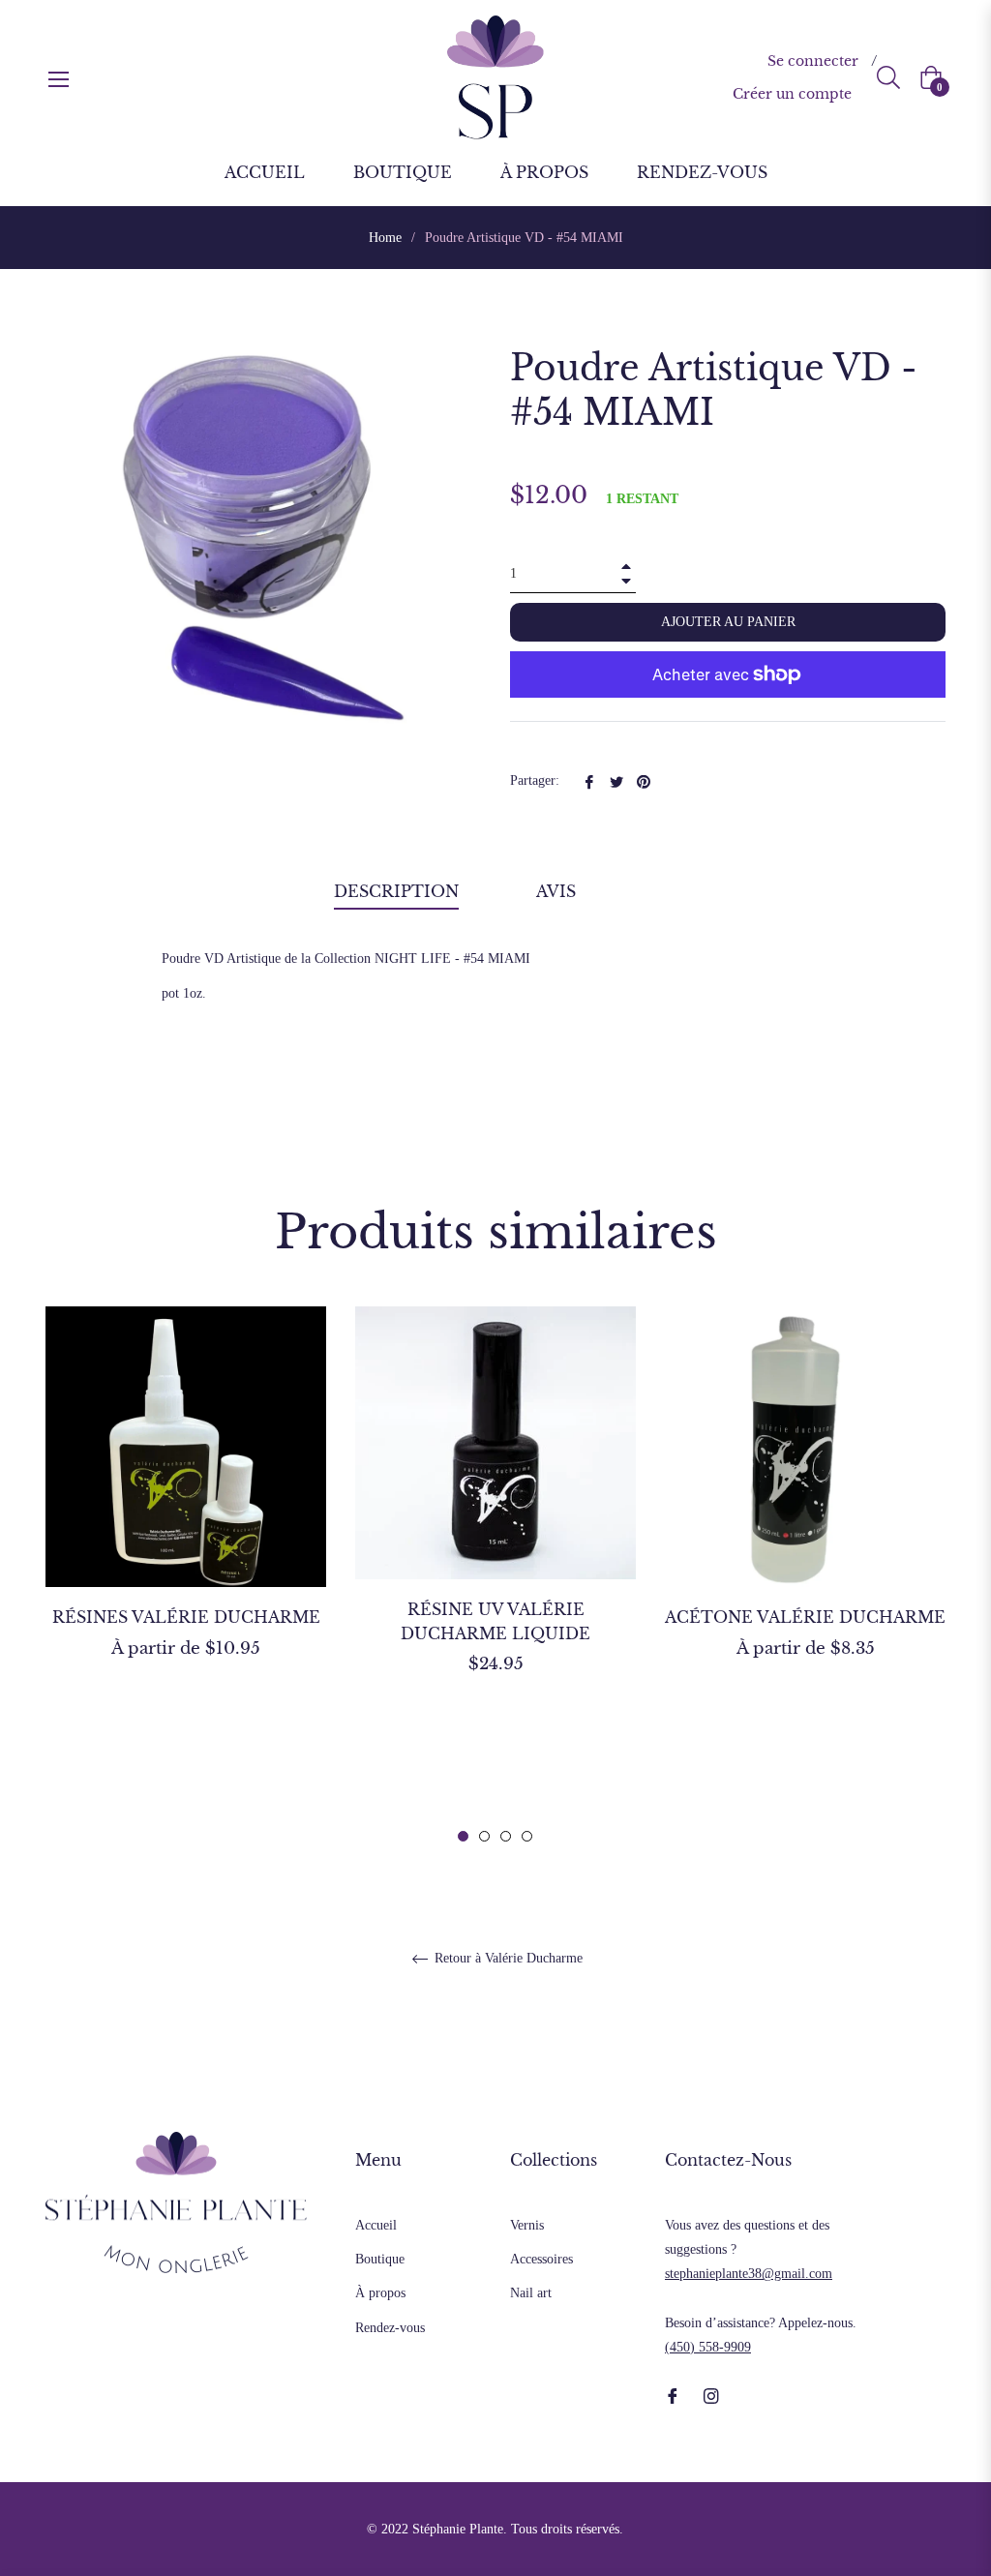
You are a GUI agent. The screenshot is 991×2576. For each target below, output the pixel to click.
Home (385, 238)
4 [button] (527, 1836)
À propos (380, 2293)
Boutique (380, 2259)
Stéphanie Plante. (460, 2529)
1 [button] (463, 1836)
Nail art (531, 2293)
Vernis (527, 2225)
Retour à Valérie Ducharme (507, 1958)
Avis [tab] (558, 891)
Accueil (376, 2225)
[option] (186, 1516)
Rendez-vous (390, 2328)
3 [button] (506, 1836)
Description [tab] (396, 891)
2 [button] (484, 1836)
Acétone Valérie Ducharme (805, 1617)
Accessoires (541, 2259)
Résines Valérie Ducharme (186, 1617)
